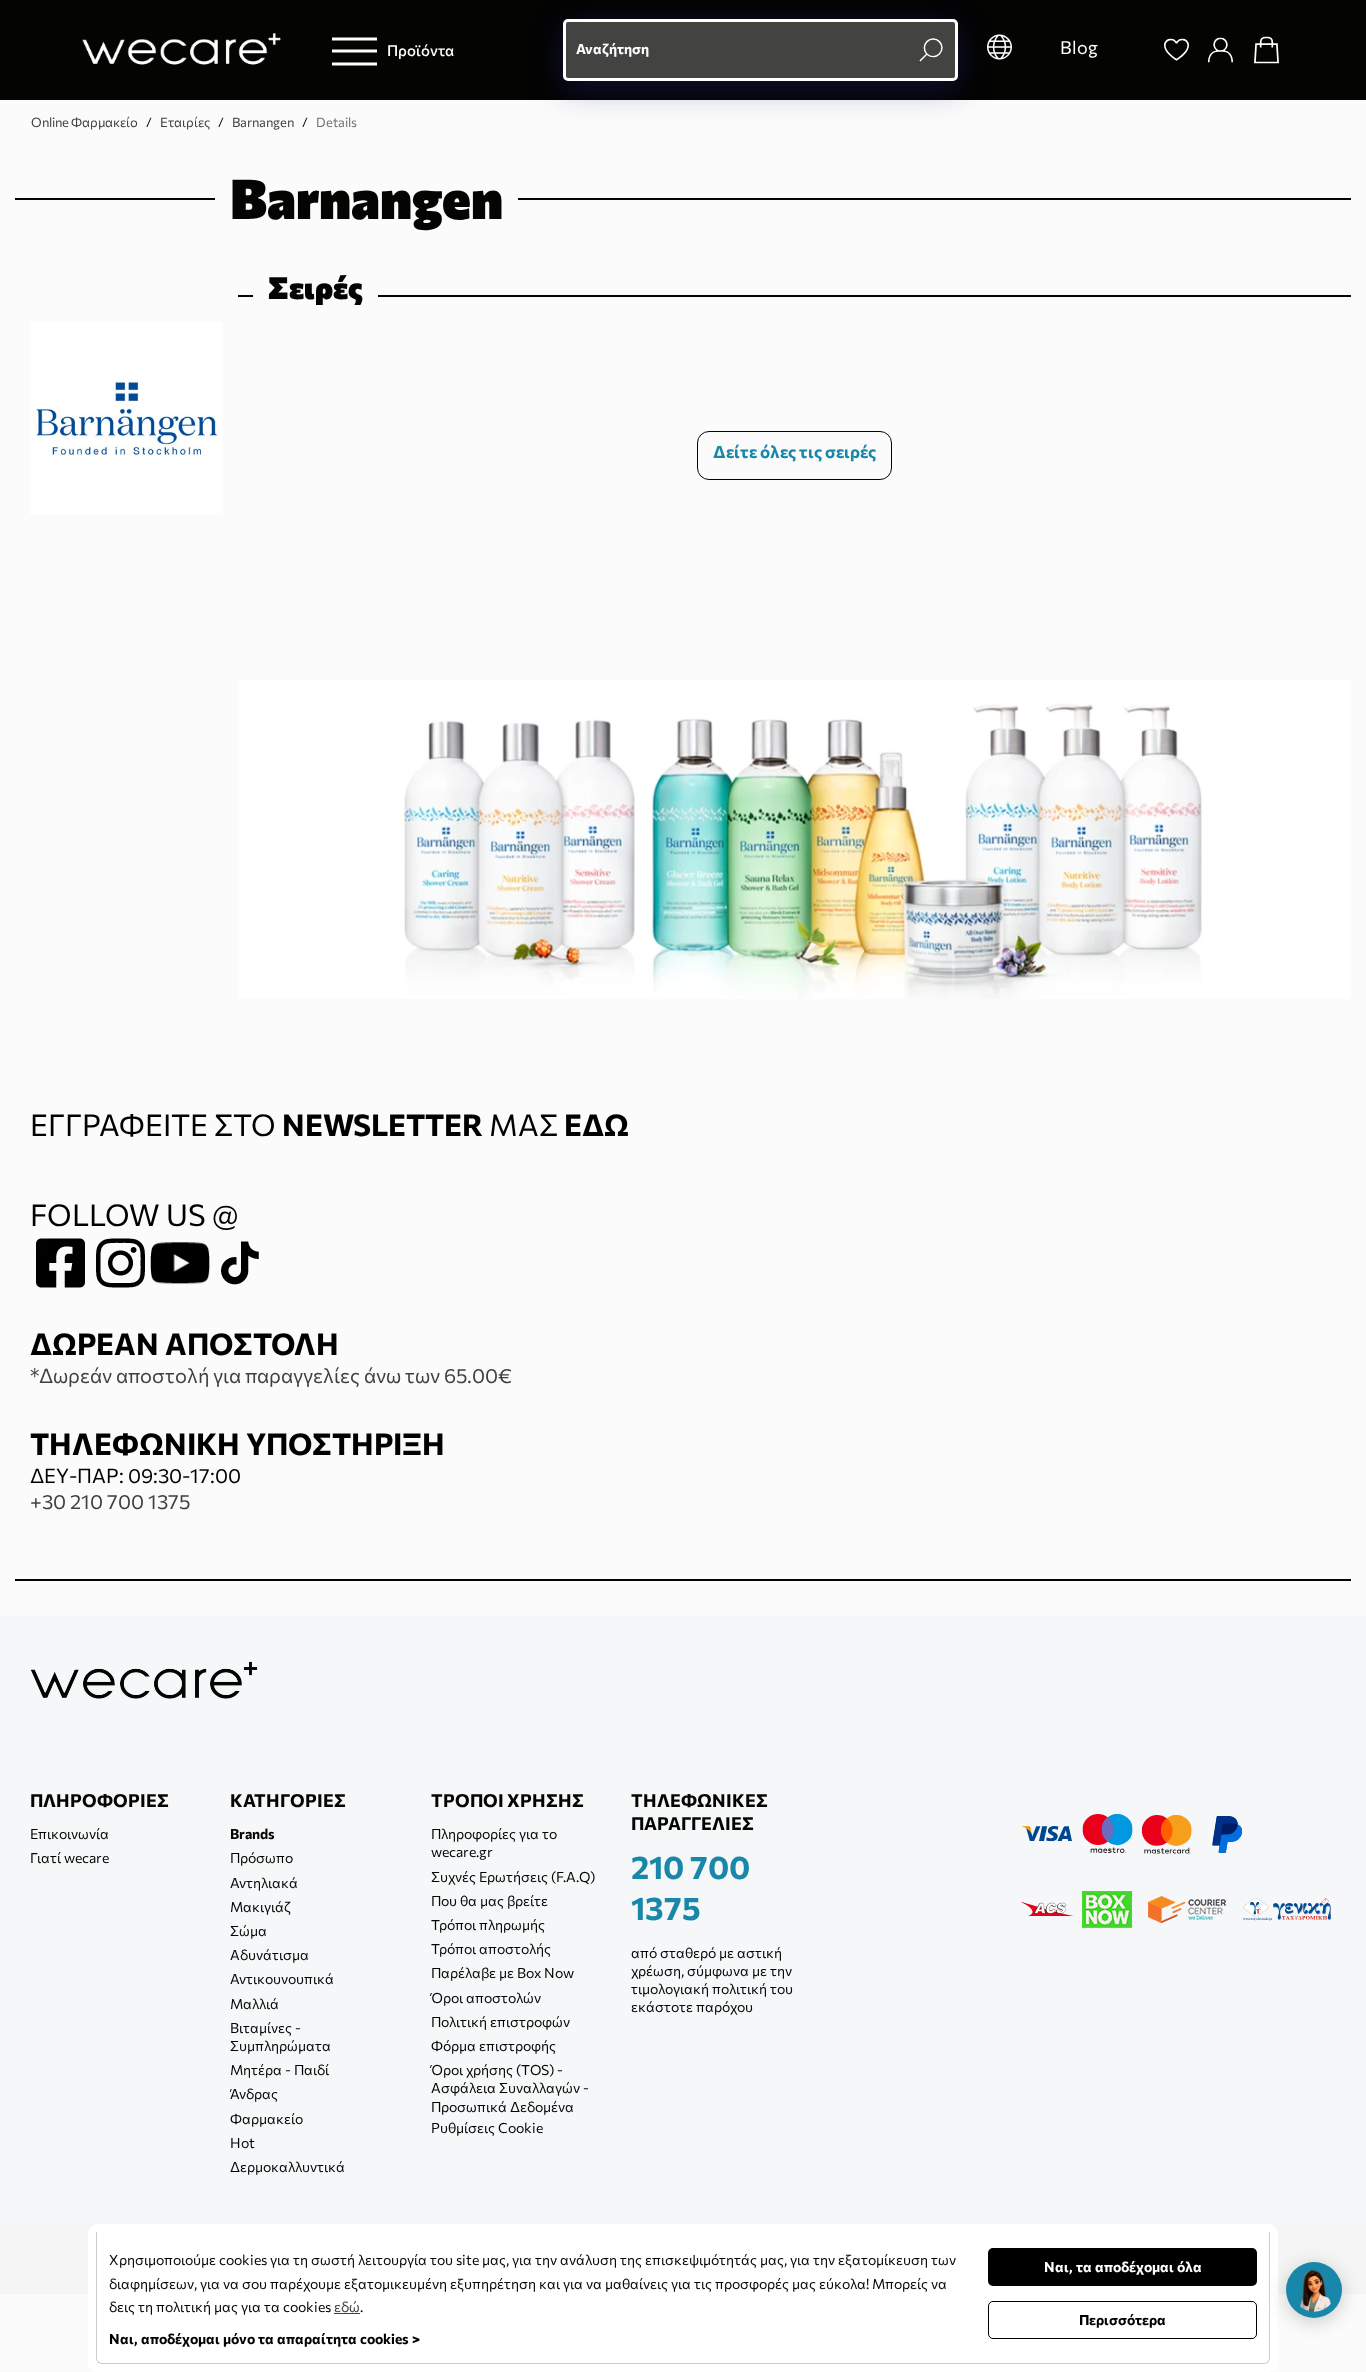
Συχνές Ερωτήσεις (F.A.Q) (513, 1876)
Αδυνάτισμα (269, 1954)
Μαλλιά (254, 2003)
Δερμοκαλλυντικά (287, 2166)
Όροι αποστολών (486, 1997)
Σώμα (248, 1930)
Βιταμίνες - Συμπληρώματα (280, 2036)
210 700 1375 (690, 1887)
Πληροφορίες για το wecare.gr (494, 1842)
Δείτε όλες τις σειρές (794, 451)
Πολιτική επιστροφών (500, 2021)
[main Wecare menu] (354, 50)
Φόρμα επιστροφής (493, 2045)
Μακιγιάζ (260, 1906)
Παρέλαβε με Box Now (502, 1972)
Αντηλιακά (264, 1882)
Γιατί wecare (69, 1857)
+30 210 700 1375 (110, 1501)
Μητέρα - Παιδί (279, 2069)
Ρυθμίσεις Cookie (487, 2127)
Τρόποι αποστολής (491, 1948)
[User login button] (1220, 50)
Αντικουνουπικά (282, 1978)
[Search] (1130, 50)
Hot (242, 2142)
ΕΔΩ (596, 1123)
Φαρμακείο (266, 2118)
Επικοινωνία (69, 1833)
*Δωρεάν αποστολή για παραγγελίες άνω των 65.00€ (271, 1375)
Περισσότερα (1122, 2319)
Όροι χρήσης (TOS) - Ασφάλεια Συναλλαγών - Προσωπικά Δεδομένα (510, 2087)
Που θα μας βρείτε (489, 1900)
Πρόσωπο (261, 1857)
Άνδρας (254, 2093)
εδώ (347, 2306)
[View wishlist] (1176, 50)
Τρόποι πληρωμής (488, 1924)
